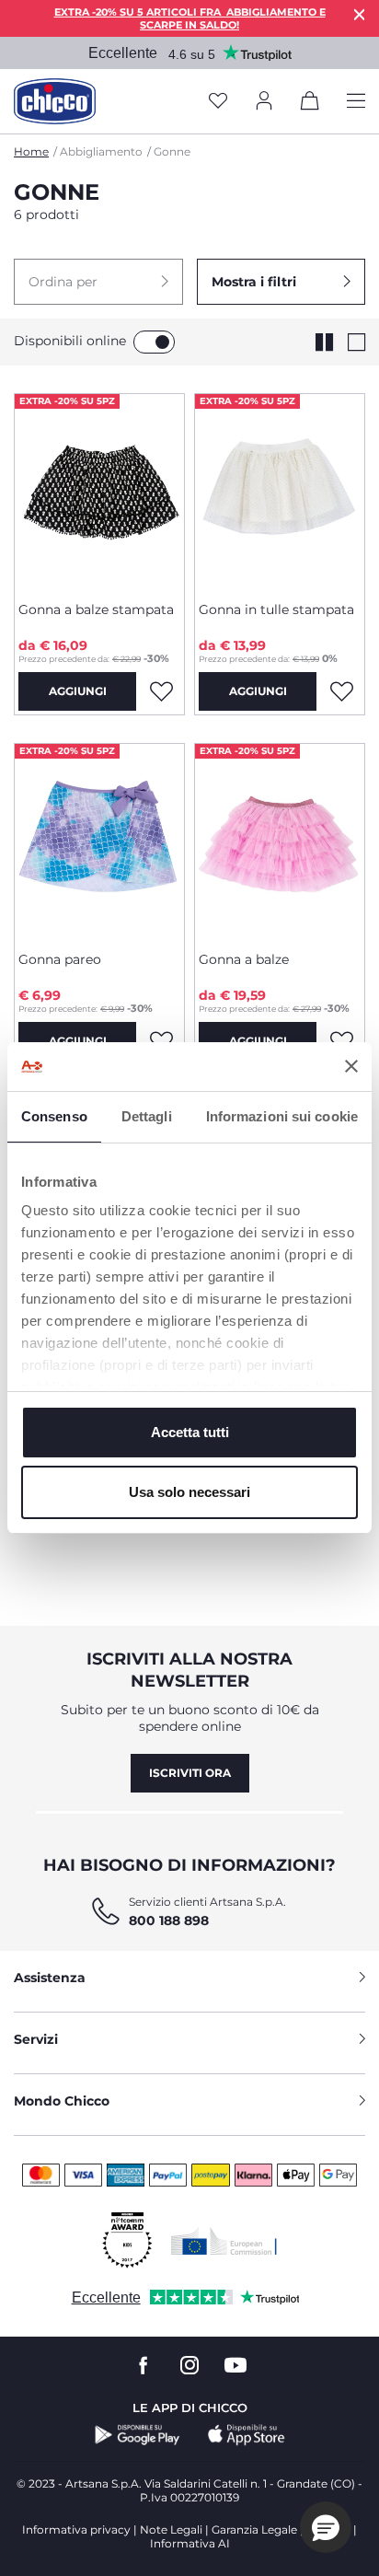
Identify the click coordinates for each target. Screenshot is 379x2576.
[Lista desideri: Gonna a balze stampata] (161, 691)
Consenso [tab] (54, 1116)
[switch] (154, 342)
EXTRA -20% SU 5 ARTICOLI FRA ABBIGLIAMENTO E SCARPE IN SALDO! (190, 18)
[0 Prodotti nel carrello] (310, 104)
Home (31, 151)
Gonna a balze (244, 959)
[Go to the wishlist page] (218, 102)
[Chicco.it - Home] (55, 101)
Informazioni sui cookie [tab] (282, 1116)
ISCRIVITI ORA (190, 1773)
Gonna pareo (60, 959)
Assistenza (50, 1978)
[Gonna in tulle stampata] (280, 491)
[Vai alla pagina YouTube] (235, 2366)
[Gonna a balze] (280, 841)
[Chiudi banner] (351, 1066)
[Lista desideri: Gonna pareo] (161, 1041)
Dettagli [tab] (147, 1116)
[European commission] (224, 2241)
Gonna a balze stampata (96, 609)
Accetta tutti (190, 1432)
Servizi (36, 2039)
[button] (98, 282)
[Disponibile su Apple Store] (247, 2435)
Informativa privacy (76, 2530)
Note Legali (171, 2530)
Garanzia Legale (254, 2530)
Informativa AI (190, 2543)
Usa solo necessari (189, 1492)
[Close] (360, 14)
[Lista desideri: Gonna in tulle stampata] (341, 691)
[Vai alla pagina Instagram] (189, 2366)
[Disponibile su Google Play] (138, 2435)
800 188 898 (169, 1920)
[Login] (264, 102)
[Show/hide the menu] (356, 102)
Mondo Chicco (62, 2101)
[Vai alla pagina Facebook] (144, 2366)
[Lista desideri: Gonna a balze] (341, 1041)
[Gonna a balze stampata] (99, 491)
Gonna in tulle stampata (276, 609)
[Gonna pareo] (99, 841)
